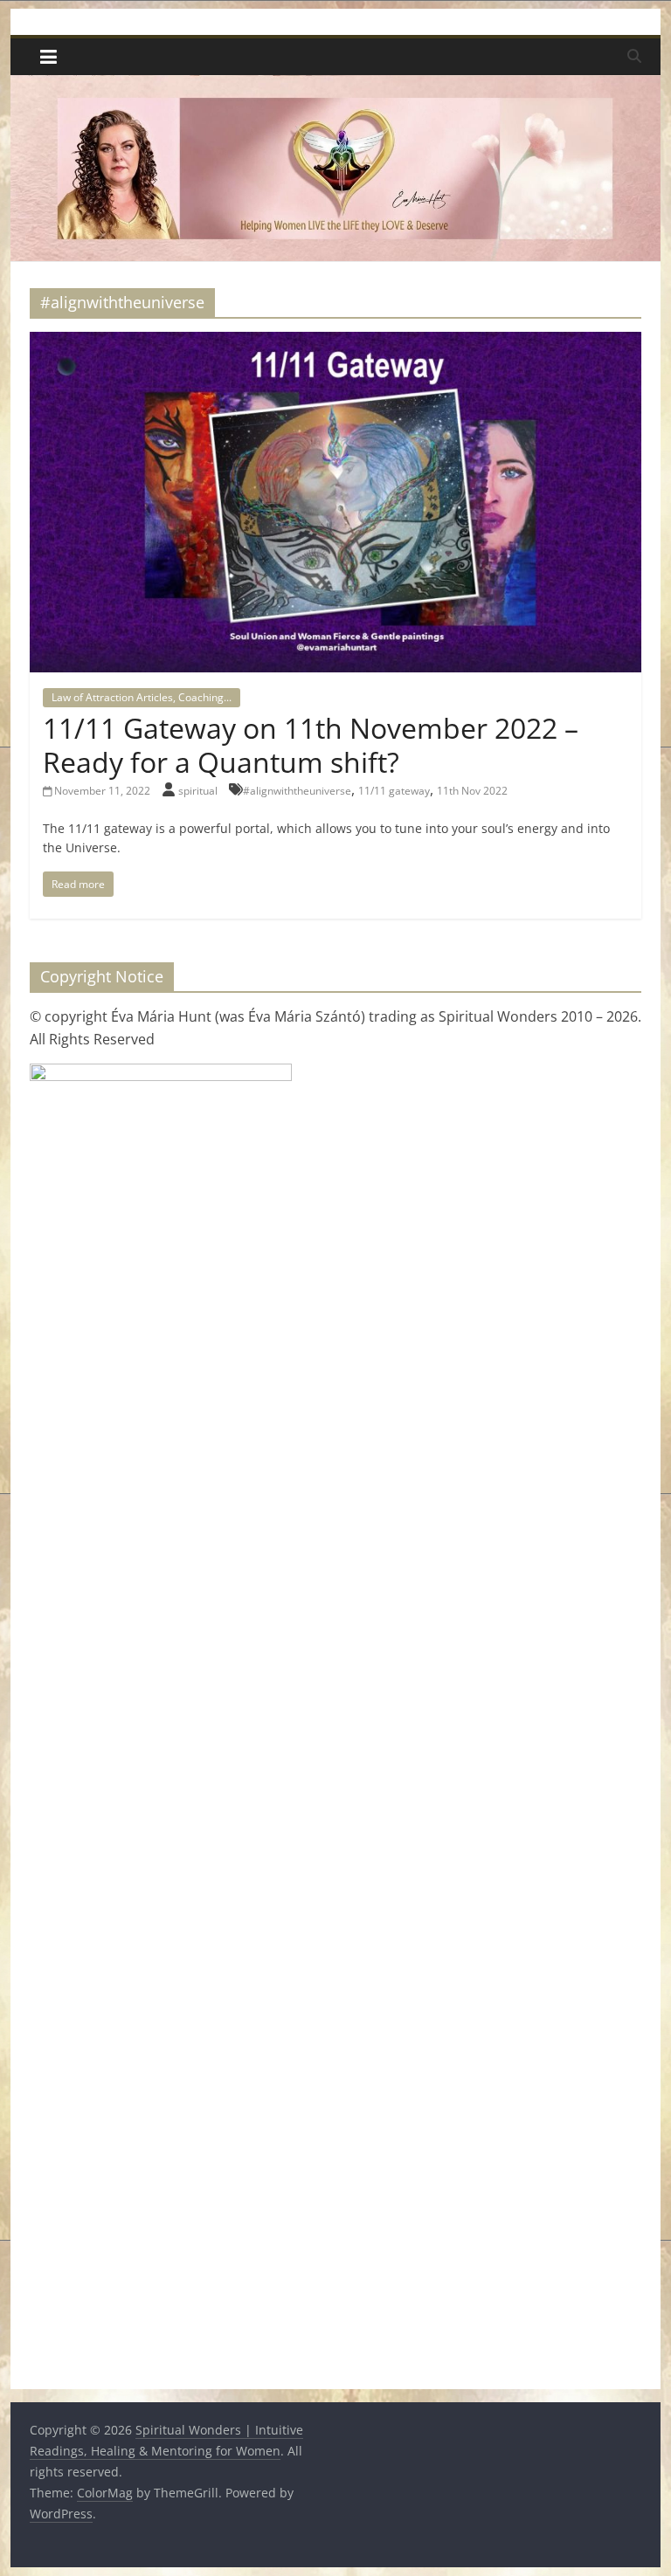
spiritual (199, 791)
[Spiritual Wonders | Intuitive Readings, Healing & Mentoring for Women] (336, 86)
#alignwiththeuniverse (297, 791)
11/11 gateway (394, 791)
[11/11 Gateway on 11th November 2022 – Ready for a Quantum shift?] (335, 342)
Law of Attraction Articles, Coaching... (142, 697)
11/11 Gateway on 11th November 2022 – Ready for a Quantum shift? (311, 744)
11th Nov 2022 (472, 791)
